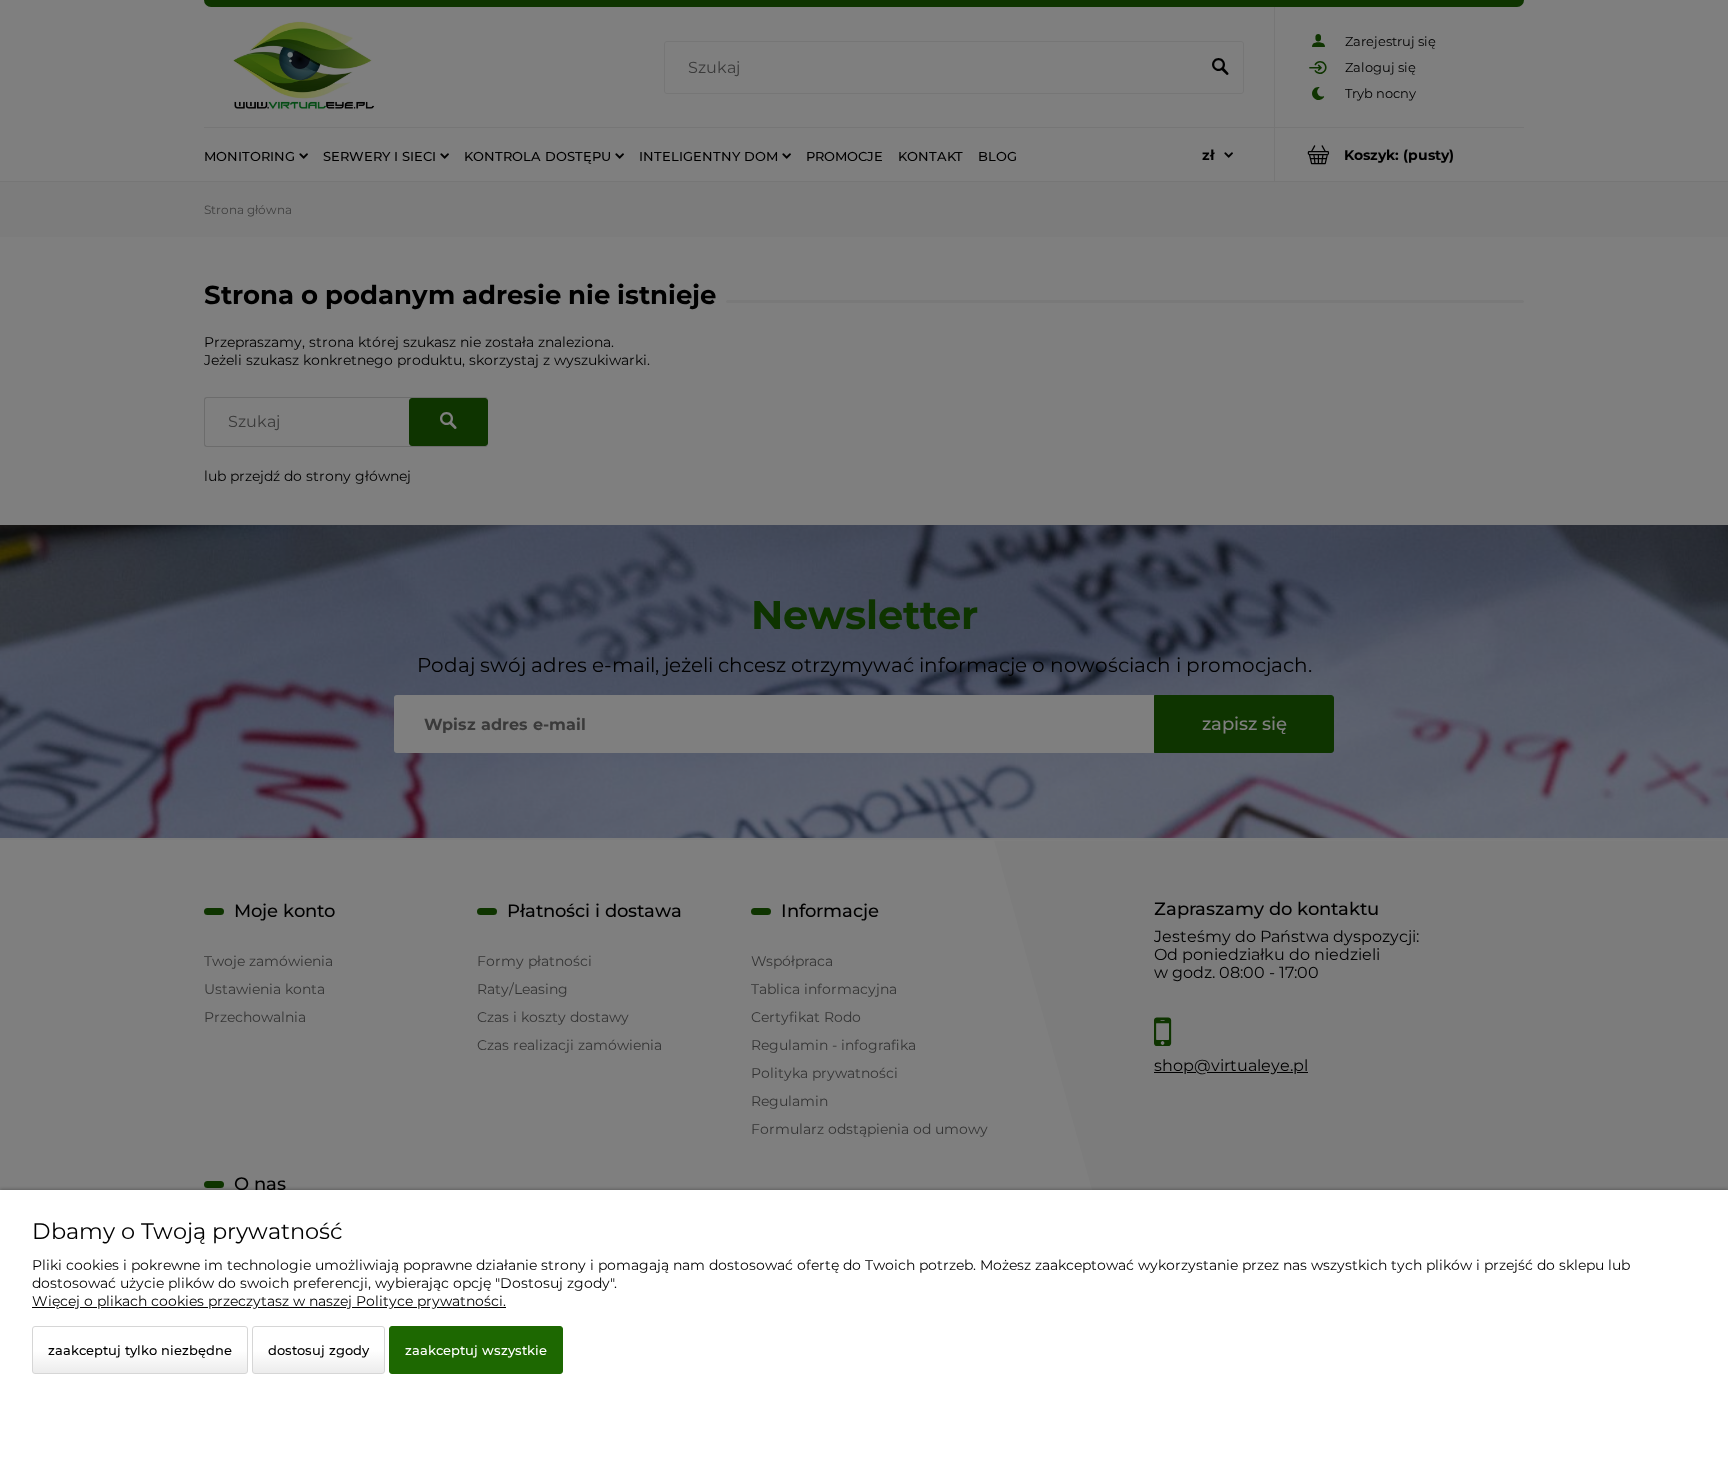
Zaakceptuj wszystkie (476, 1350)
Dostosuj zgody (318, 1350)
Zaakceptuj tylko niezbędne (140, 1350)
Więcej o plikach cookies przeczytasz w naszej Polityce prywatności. (269, 1301)
